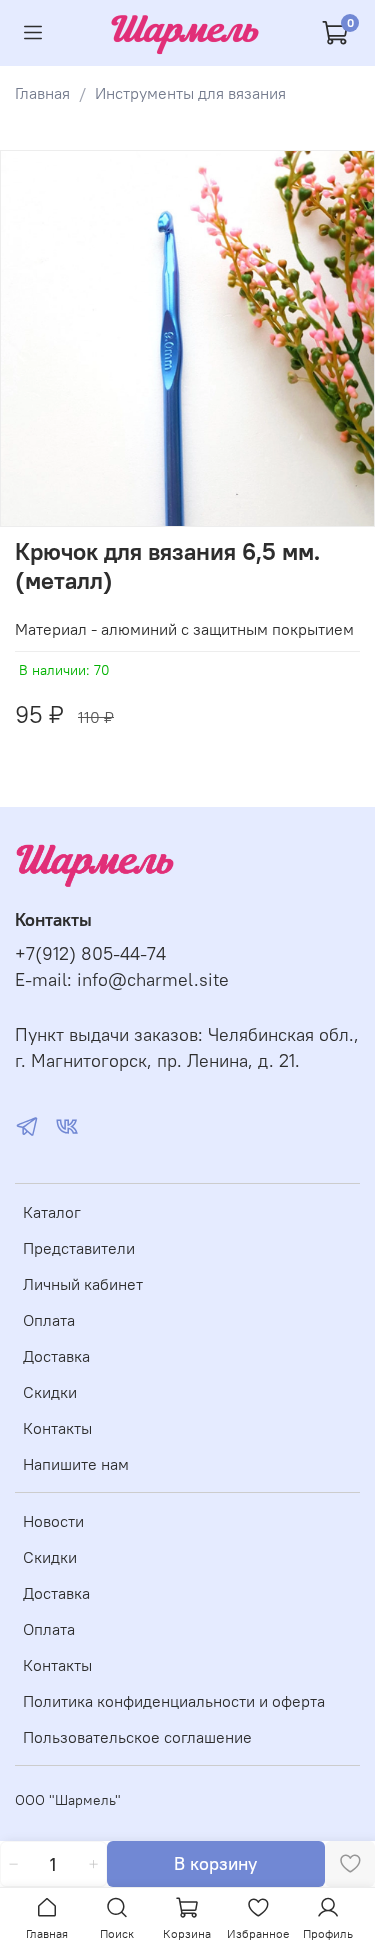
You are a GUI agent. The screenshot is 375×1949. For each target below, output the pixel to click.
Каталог (52, 1212)
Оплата (49, 1320)
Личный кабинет (83, 1284)
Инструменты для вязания (190, 93)
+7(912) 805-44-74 (90, 954)
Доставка (56, 1356)
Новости (53, 1521)
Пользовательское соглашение (137, 1737)
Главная (42, 93)
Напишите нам (76, 1464)
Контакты (57, 1428)
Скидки (50, 1392)
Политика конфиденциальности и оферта (174, 1701)
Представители (79, 1248)
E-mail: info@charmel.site (122, 980)
